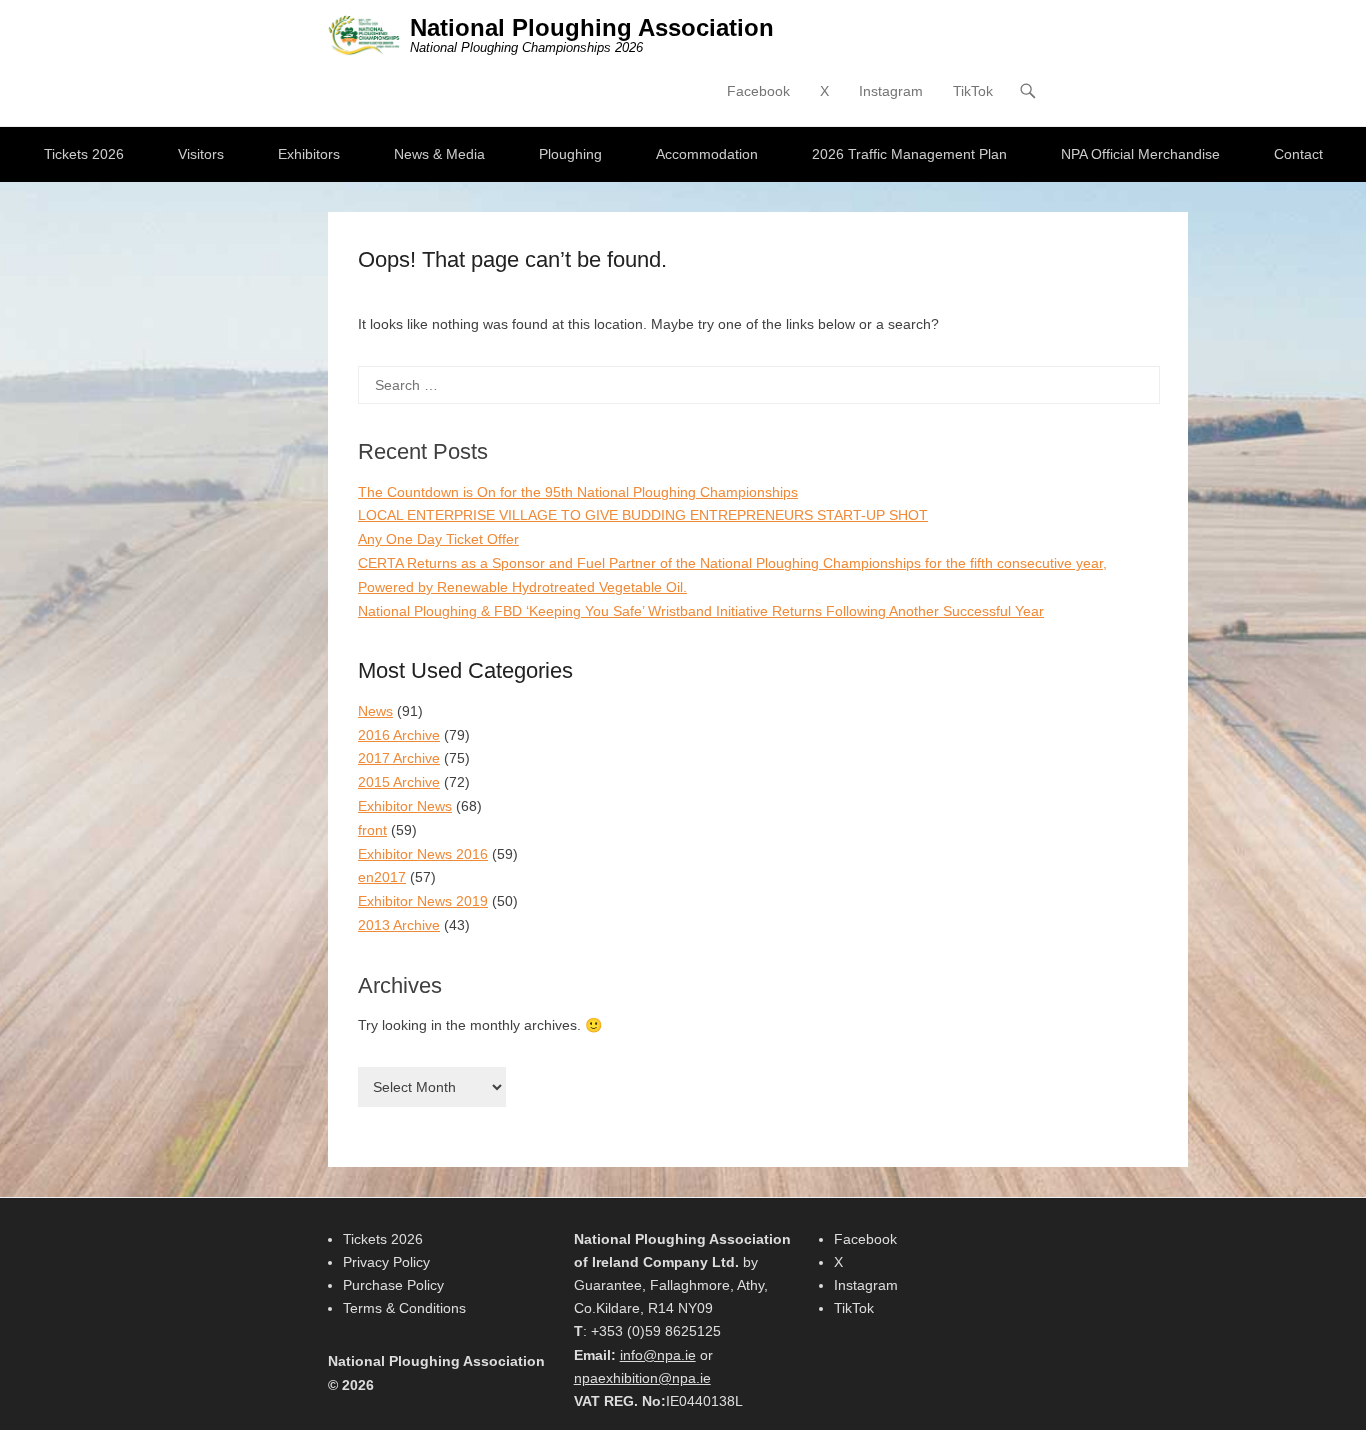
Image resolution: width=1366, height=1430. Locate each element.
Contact (1298, 154)
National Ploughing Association (592, 27)
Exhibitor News (405, 806)
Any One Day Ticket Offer (438, 539)
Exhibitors (309, 154)
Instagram (891, 91)
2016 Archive (399, 735)
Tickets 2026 (84, 154)
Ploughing (570, 154)
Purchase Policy (393, 1285)
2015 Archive (399, 782)
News (375, 711)
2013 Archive (399, 925)
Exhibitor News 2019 (423, 901)
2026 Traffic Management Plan (909, 154)
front (372, 830)
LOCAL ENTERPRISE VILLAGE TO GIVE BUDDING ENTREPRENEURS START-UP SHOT (643, 515)
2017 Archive (399, 758)
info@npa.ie (658, 1355)
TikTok (973, 91)
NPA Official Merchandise (1140, 154)
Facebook (758, 91)
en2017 (382, 877)
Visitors (201, 154)
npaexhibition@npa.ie (642, 1378)
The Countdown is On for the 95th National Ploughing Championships (578, 492)
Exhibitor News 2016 (423, 854)
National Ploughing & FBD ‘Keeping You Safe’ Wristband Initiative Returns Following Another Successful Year (701, 611)
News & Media (439, 154)
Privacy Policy (386, 1262)
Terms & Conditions (404, 1308)
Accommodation (707, 154)
